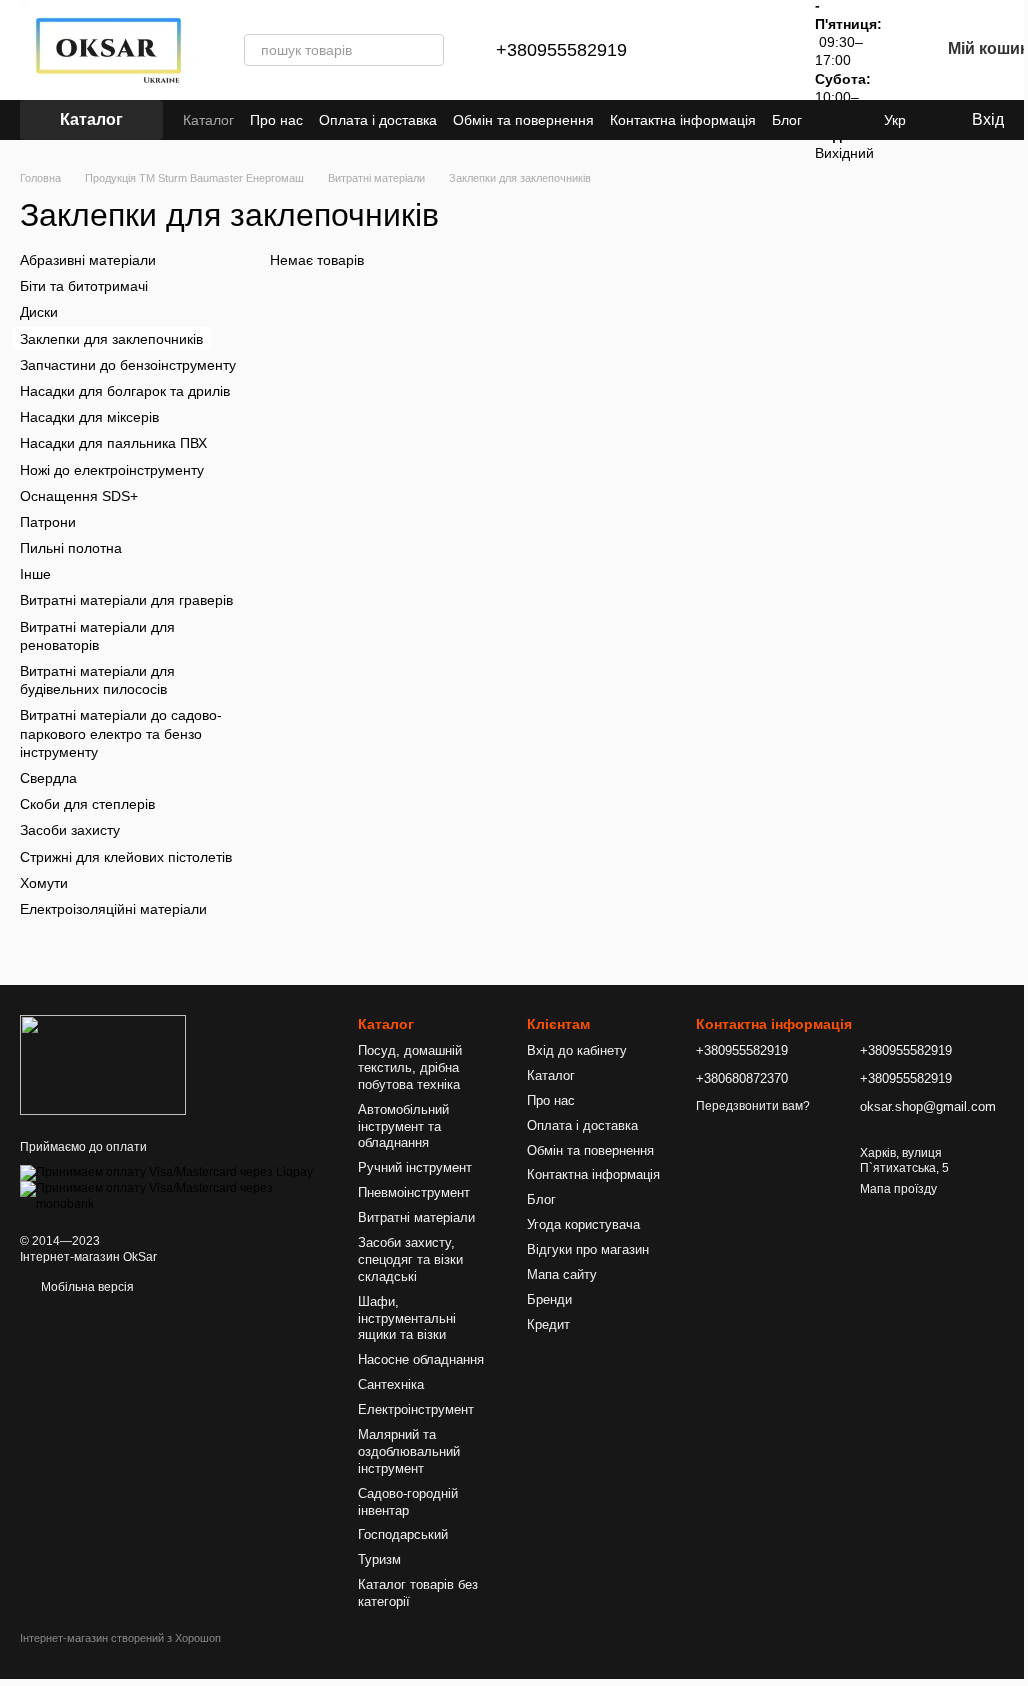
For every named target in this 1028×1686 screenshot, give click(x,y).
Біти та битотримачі (84, 286)
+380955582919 (561, 50)
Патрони (48, 522)
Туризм (379, 1559)
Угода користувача (583, 1224)
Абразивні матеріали (88, 260)
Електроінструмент (416, 1409)
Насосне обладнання (421, 1359)
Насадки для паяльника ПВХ (113, 443)
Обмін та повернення (523, 120)
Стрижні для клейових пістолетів (126, 856)
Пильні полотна (71, 548)
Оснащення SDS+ (79, 495)
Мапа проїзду (898, 1189)
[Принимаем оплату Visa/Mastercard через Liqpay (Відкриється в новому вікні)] (166, 1173)
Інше (35, 574)
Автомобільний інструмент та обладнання (403, 1126)
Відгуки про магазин (588, 1249)
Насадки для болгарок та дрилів (125, 391)
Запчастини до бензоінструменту (128, 365)
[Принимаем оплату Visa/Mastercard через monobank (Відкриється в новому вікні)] (174, 1196)
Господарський (403, 1534)
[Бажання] (755, 50)
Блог (787, 120)
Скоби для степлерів (87, 804)
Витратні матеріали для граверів (126, 600)
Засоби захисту (70, 830)
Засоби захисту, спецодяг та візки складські (410, 1259)
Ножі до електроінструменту (112, 469)
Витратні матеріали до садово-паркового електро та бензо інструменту (121, 733)
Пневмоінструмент (414, 1192)
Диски (39, 312)
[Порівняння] (703, 50)
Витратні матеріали (416, 1217)
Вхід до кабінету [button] (577, 1050)
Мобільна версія (86, 1287)
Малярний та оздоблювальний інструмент (409, 1451)
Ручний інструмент (415, 1167)
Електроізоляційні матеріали (113, 909)
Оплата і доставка (378, 120)
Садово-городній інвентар (408, 1502)
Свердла (48, 778)
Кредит (548, 1324)
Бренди (549, 1299)
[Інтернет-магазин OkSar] (103, 1064)
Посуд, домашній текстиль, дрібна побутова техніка (410, 1067)
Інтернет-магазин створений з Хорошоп (120, 1638)
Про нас (276, 120)
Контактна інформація (683, 120)
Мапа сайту (562, 1274)
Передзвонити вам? (753, 1106)
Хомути (44, 882)
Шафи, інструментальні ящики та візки (407, 1318)
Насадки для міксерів (89, 417)
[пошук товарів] (428, 50)
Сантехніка (391, 1384)
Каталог (208, 120)
